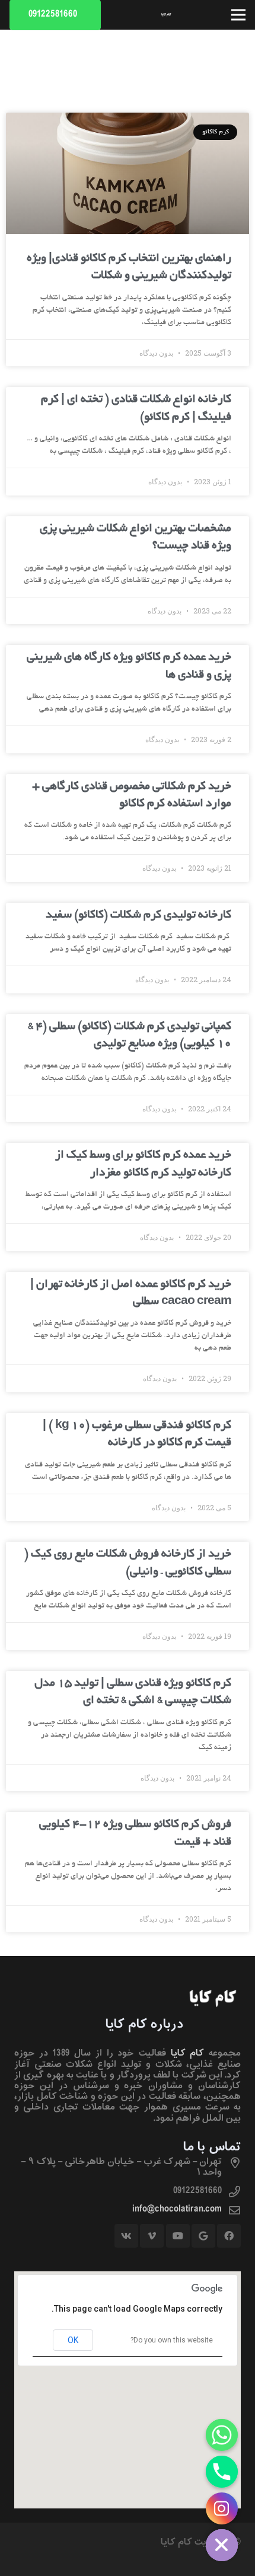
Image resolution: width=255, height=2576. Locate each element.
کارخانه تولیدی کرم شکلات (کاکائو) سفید (138, 915)
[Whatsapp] (222, 2435)
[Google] (203, 2236)
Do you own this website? (172, 2340)
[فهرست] (238, 15)
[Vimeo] (152, 2236)
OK (73, 2340)
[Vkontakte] (126, 2236)
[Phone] (222, 2472)
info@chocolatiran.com (177, 2209)
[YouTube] (178, 2236)
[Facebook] (229, 2236)
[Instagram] (222, 2508)
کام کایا (188, 2053)
